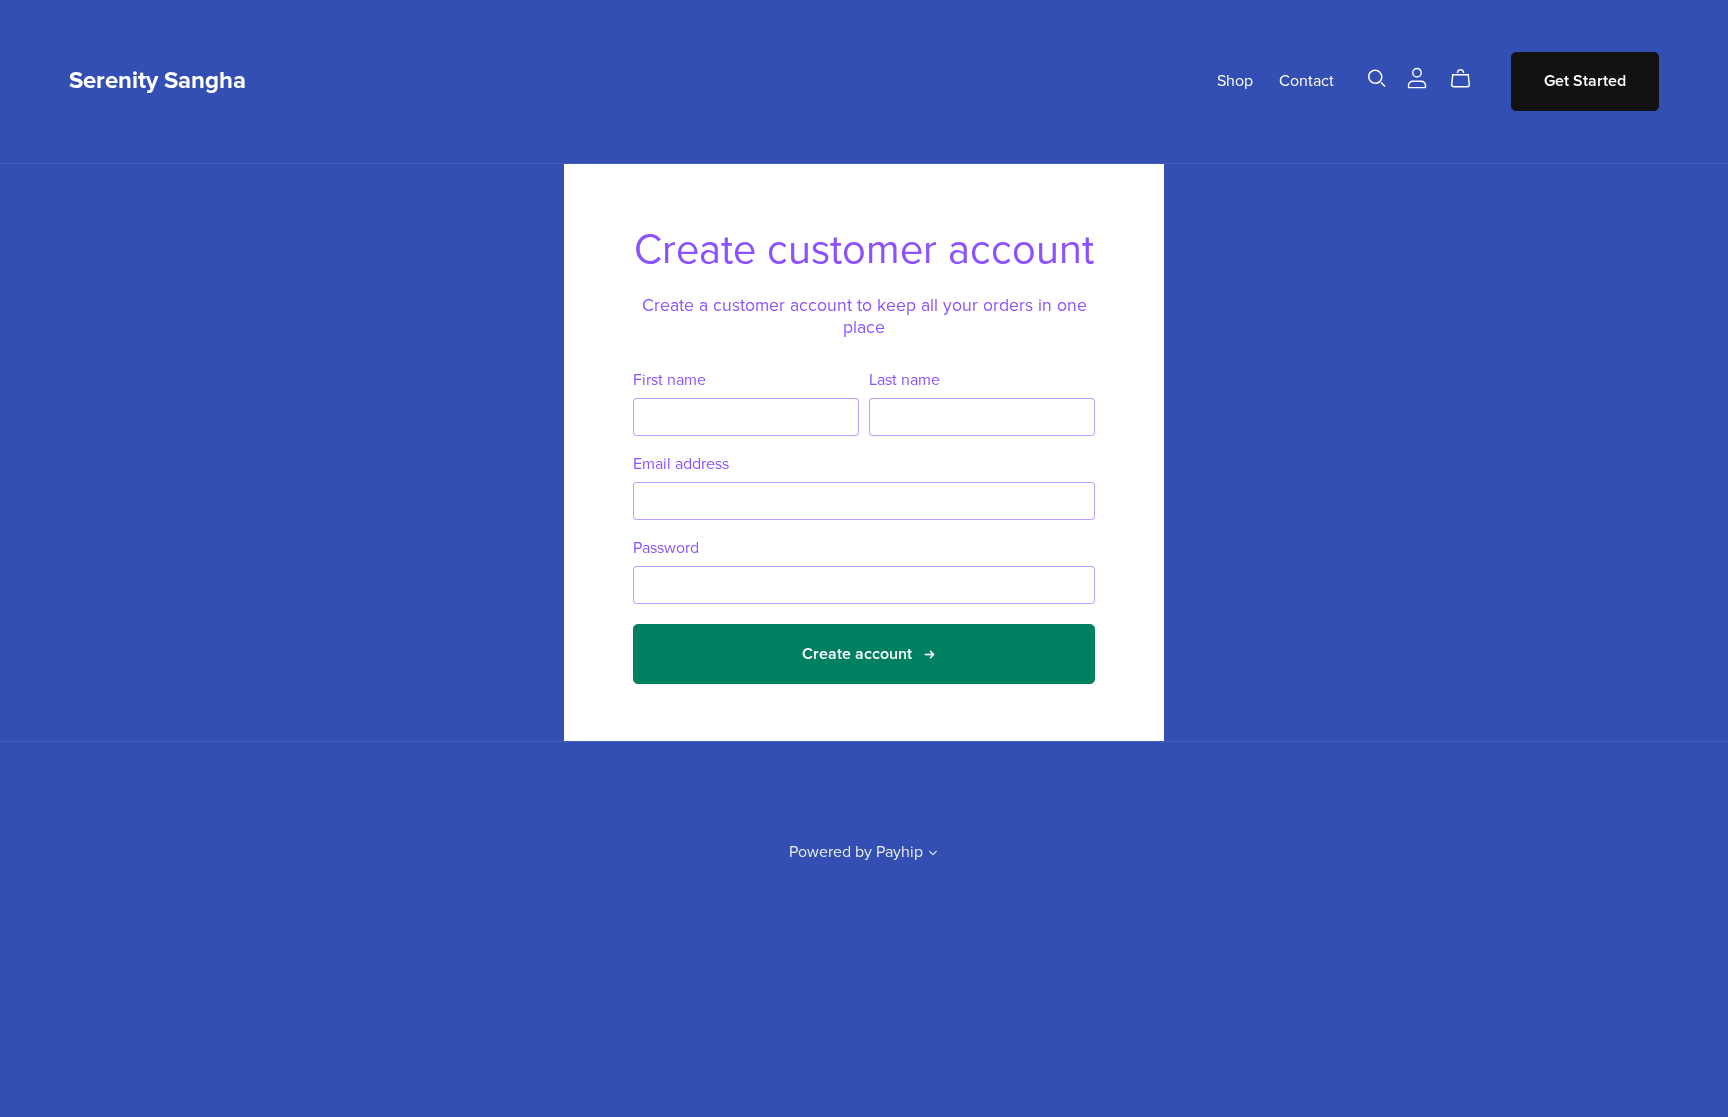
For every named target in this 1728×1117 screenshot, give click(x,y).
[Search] (1377, 78)
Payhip (899, 852)
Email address (681, 464)
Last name (904, 380)
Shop (1235, 81)
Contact (1306, 81)
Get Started (1585, 81)
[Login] (1417, 77)
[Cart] (1468, 79)
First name (669, 380)
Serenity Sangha (157, 80)
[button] (933, 855)
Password (666, 548)
